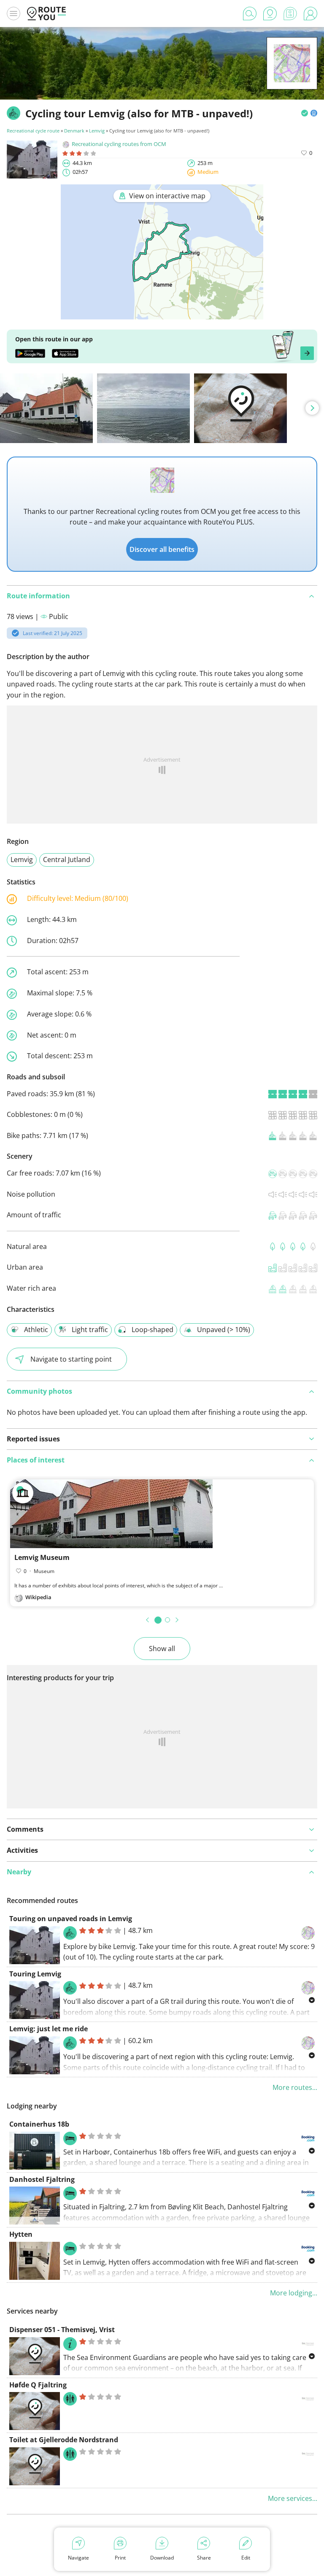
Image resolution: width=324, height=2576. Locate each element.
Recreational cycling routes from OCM (119, 144)
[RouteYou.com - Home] (46, 14)
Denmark (74, 131)
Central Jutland (67, 860)
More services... (293, 2498)
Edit (246, 2558)
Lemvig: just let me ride (49, 2029)
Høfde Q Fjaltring (38, 2385)
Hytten (21, 2234)
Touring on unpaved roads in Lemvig (71, 1919)
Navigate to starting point (71, 1359)
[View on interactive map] (162, 314)
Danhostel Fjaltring (42, 2179)
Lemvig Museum (42, 1557)
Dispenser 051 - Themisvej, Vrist (62, 2330)
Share (204, 2558)
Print (120, 2558)
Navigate (78, 2558)
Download (162, 2558)
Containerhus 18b (39, 2124)
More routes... (295, 2087)
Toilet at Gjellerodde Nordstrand (64, 2440)
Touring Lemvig (35, 1974)
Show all (162, 1649)
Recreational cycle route (33, 131)
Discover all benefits (162, 549)
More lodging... (294, 2293)
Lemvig (97, 131)
